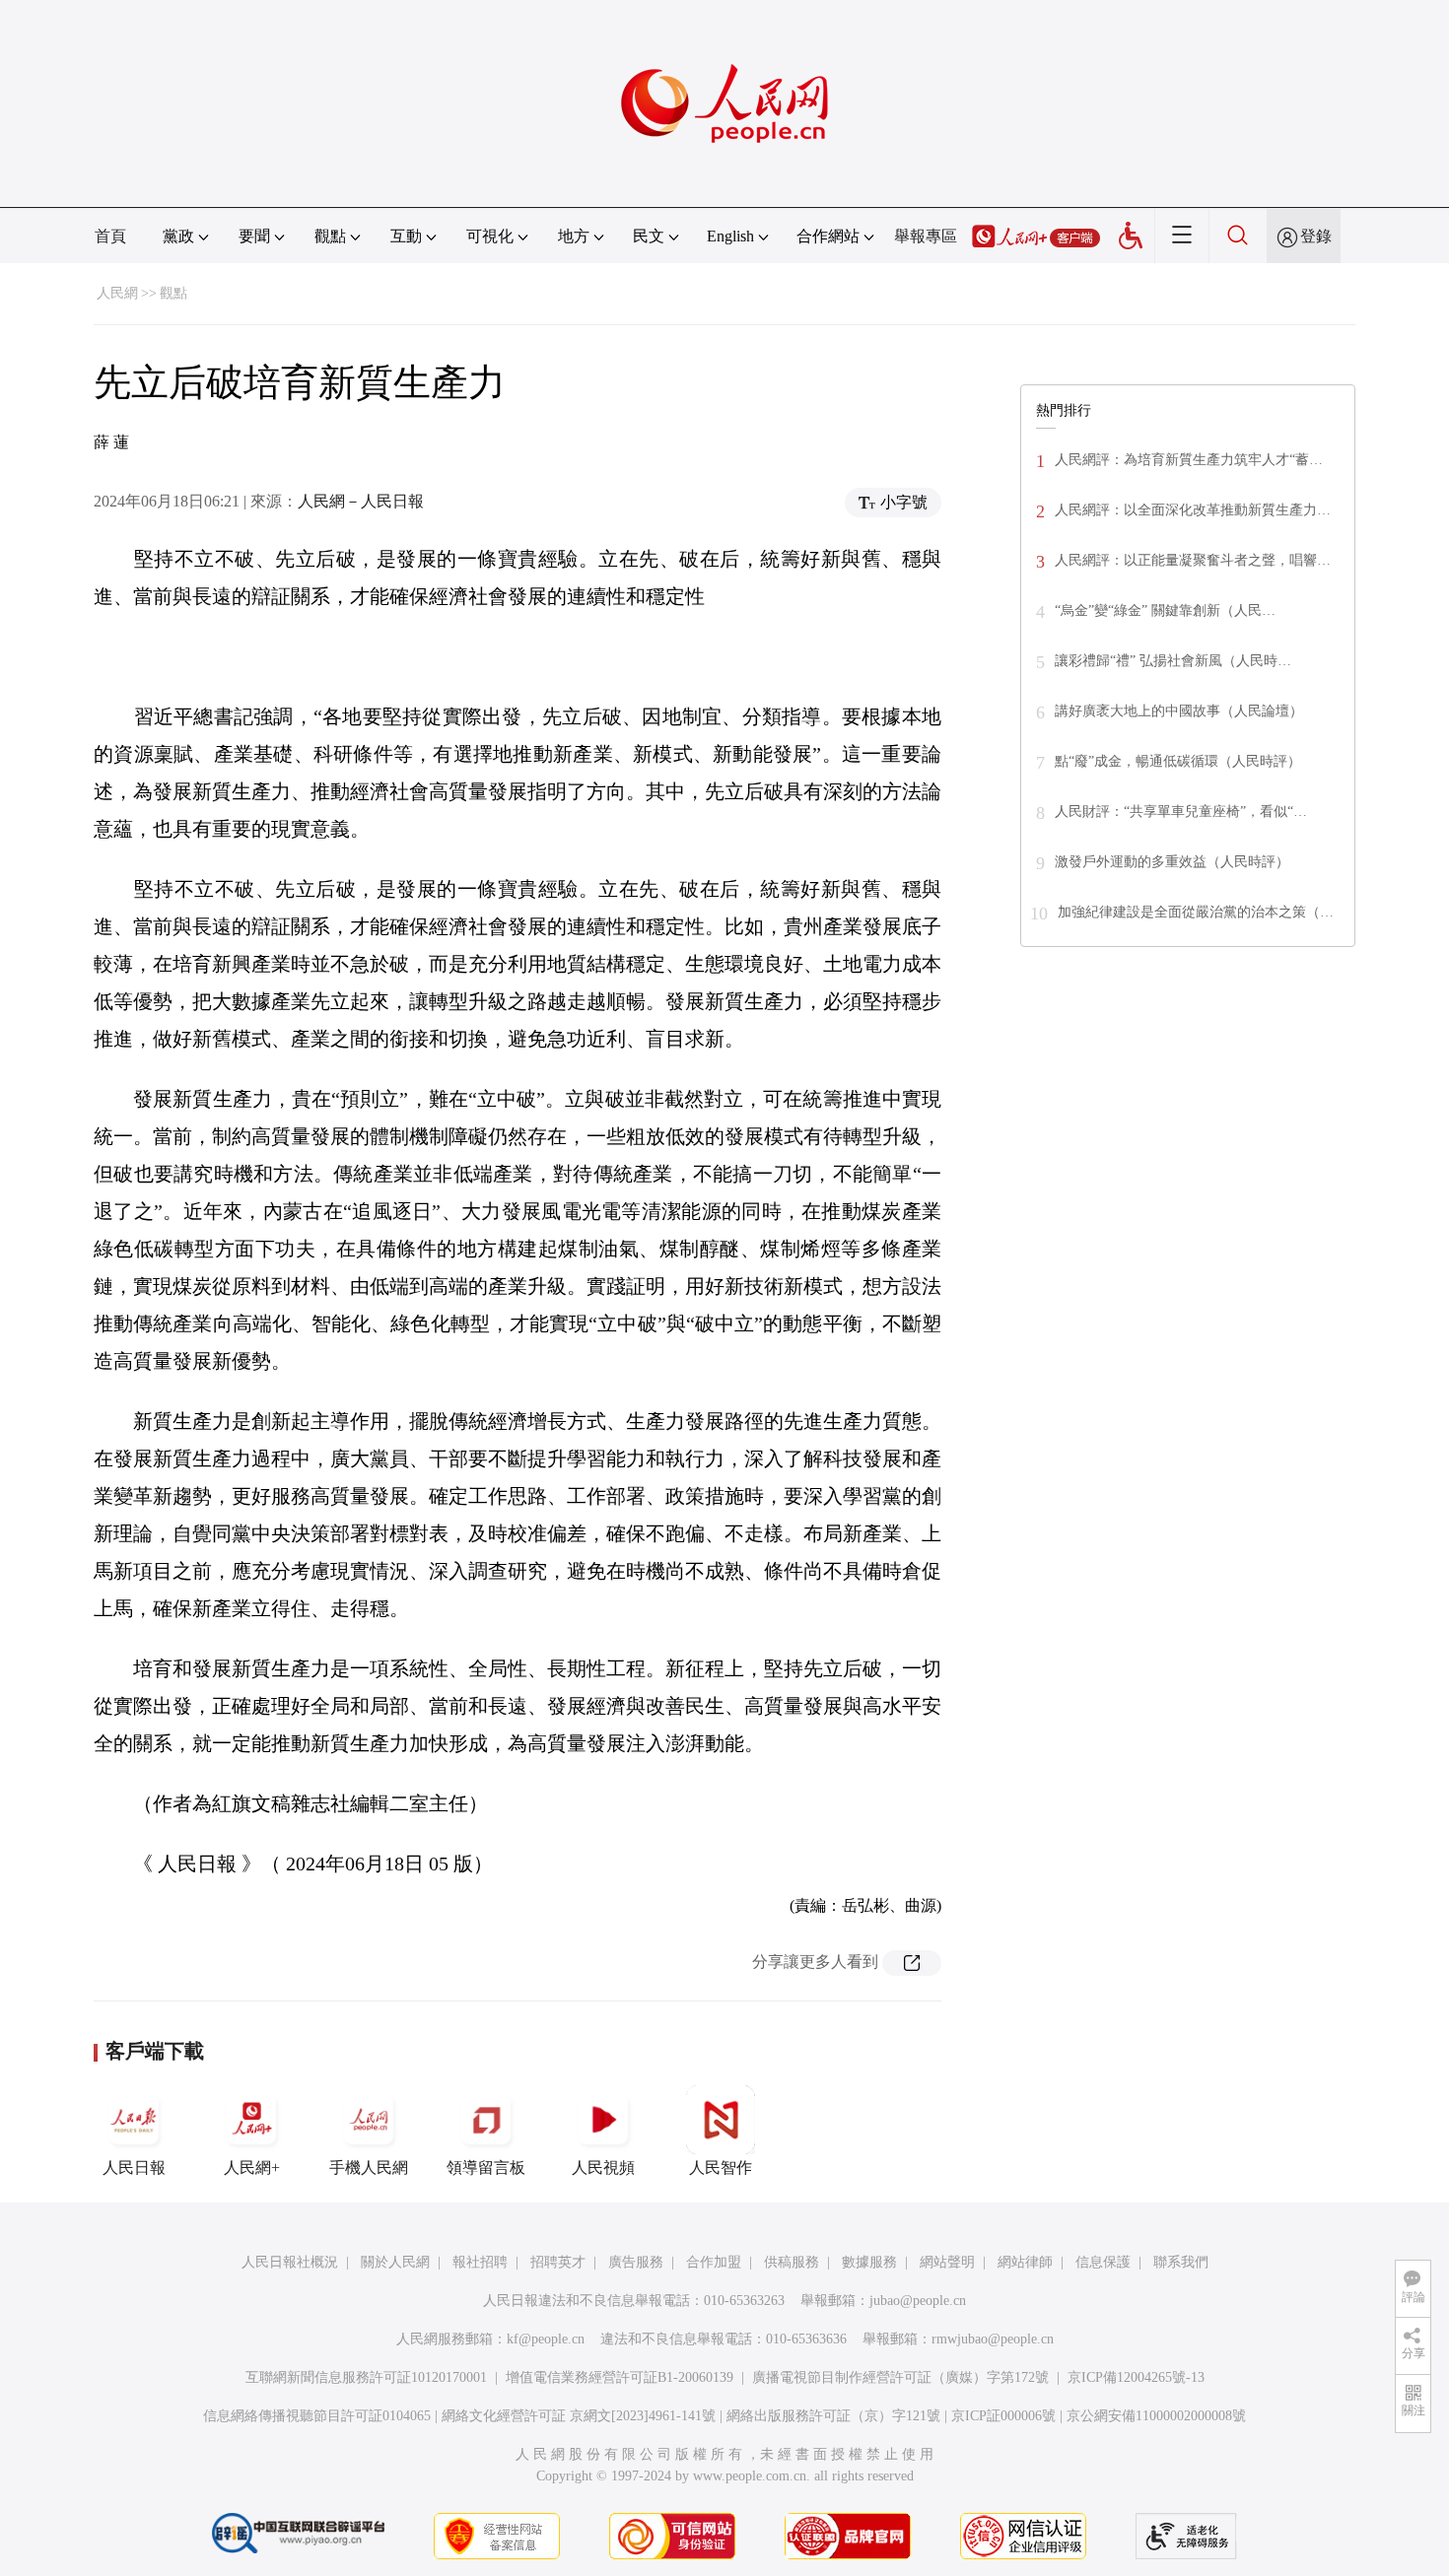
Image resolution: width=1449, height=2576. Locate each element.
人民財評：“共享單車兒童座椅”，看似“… (1181, 812)
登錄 (1316, 236)
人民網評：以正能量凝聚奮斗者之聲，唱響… (1193, 560)
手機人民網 (369, 2168)
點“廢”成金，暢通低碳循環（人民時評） (1178, 761)
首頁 (110, 236)
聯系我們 (1181, 2262)
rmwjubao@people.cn (993, 2339)
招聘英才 (558, 2262)
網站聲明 (947, 2262)
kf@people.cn (546, 2339)
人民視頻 (603, 2168)
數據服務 (869, 2262)
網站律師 (1025, 2262)
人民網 (117, 293)
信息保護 (1103, 2262)
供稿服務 (792, 2262)
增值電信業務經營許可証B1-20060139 (620, 2377)
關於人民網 (395, 2262)
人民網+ (252, 2168)
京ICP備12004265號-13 (1136, 2377)
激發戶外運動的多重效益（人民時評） (1172, 862)
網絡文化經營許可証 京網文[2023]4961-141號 (579, 2416)
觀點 (173, 293)
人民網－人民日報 (361, 501)
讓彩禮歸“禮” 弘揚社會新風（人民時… (1173, 661)
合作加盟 (714, 2262)
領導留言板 (486, 2168)
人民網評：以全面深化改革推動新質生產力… (1193, 510)
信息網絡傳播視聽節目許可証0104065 (317, 2416)
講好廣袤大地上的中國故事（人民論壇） (1179, 711)
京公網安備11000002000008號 (1156, 2416)
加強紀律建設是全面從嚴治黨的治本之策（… (1196, 912)
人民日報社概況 (290, 2262)
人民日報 (134, 2168)
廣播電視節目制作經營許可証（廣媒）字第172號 (900, 2377)
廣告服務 (636, 2262)
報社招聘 (480, 2262)
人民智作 (721, 2168)
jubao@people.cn (918, 2301)
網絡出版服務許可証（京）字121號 (833, 2416)
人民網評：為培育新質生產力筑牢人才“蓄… (1189, 460)
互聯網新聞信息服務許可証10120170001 (366, 2377)
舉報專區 (926, 236)
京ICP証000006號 (1003, 2416)
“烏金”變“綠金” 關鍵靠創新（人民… (1165, 610)
